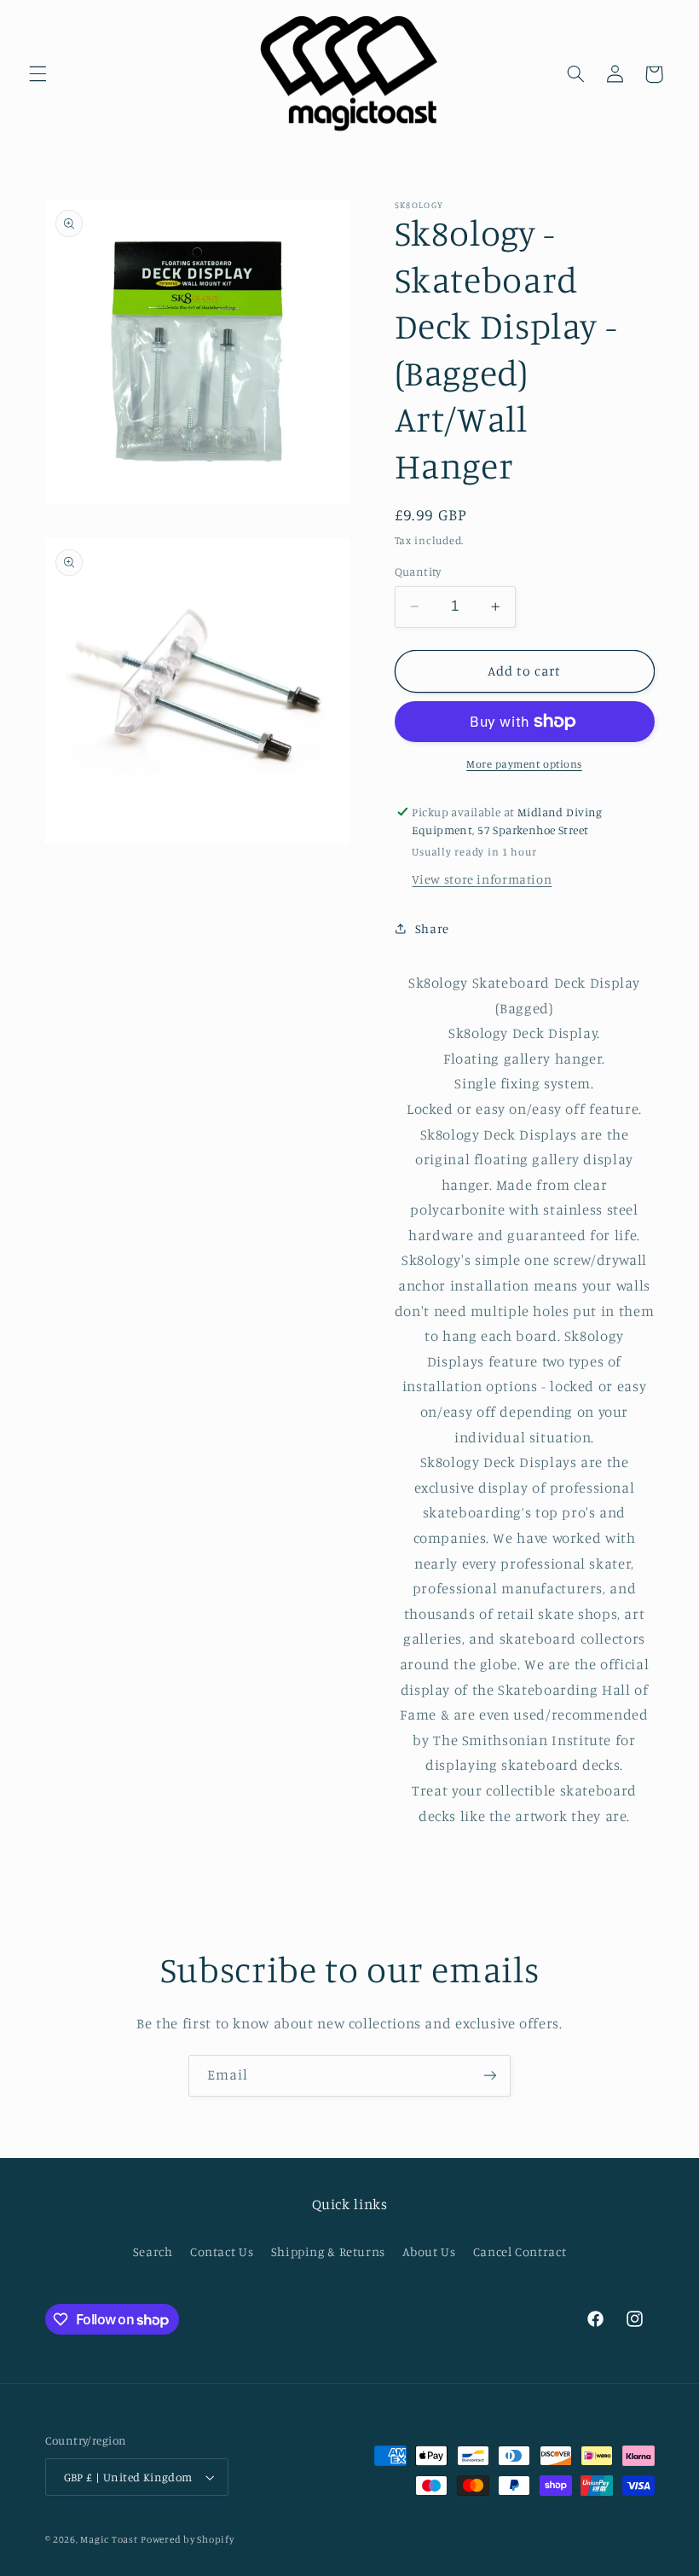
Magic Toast (109, 2539)
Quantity (418, 571)
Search (153, 2251)
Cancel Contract (520, 2251)
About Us (429, 2251)
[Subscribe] (490, 2076)
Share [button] (432, 928)
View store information (482, 879)
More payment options (524, 764)
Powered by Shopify (187, 2539)
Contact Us (222, 2251)
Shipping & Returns (328, 2251)
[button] (38, 74)
